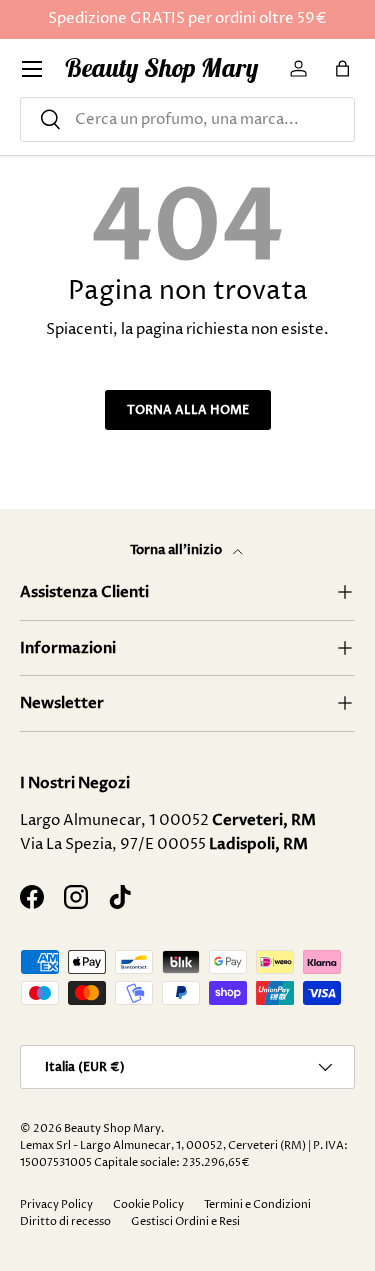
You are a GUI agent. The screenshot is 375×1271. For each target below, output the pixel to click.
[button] (343, 69)
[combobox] (187, 119)
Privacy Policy (56, 1204)
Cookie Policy (148, 1204)
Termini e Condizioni (257, 1204)
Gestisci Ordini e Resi (185, 1221)
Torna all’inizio (177, 550)
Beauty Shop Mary (112, 1128)
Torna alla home (188, 410)
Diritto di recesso (65, 1221)
